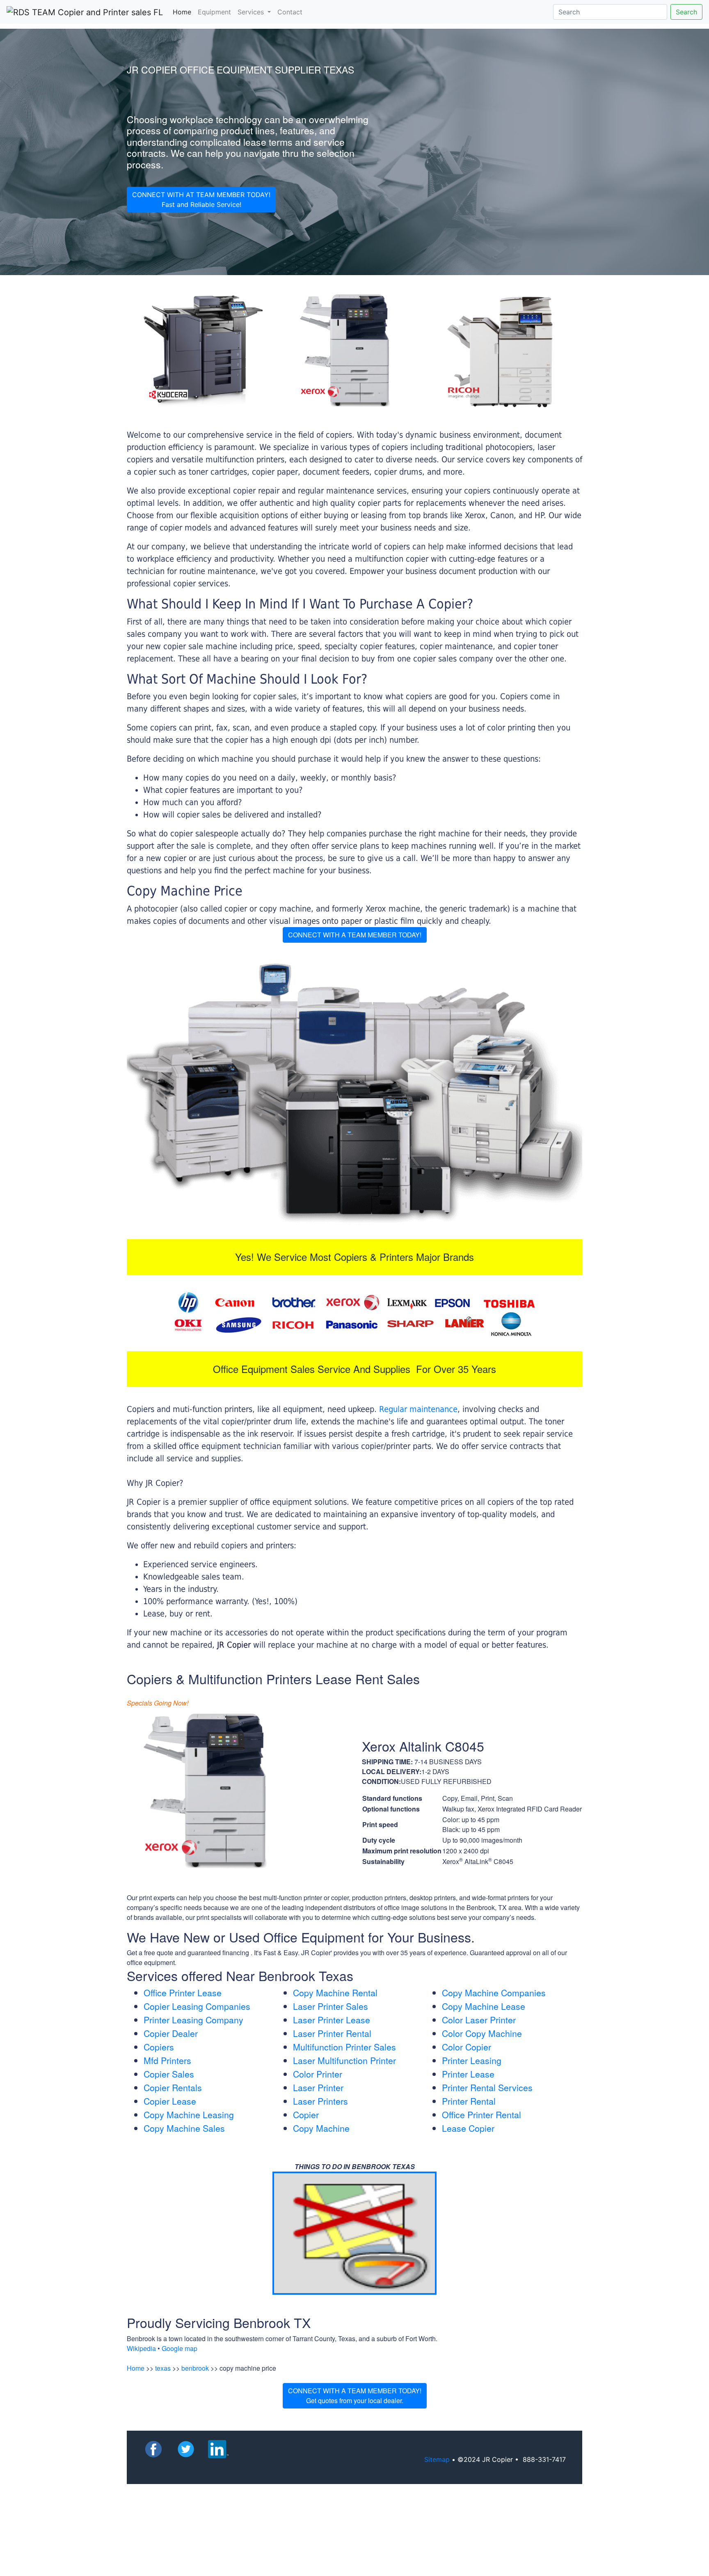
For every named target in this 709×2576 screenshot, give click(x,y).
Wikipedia (141, 2348)
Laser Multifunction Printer (344, 2060)
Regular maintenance (418, 1409)
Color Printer (318, 2074)
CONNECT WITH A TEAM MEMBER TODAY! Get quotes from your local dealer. (355, 2396)
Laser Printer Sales (330, 2006)
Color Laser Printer (479, 2020)
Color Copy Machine (482, 2033)
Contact (290, 12)
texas (163, 2368)
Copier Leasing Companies (197, 2006)
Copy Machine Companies (494, 1993)
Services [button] (252, 12)
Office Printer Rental (481, 2115)
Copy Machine (321, 2128)
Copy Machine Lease (484, 2006)
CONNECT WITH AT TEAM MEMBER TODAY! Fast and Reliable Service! (201, 200)
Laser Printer (318, 2087)
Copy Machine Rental (335, 1993)
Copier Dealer (171, 2033)
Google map (180, 2348)
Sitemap (437, 2459)
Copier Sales (169, 2074)
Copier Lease (170, 2101)
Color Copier (467, 2047)
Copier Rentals (173, 2087)
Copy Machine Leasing (189, 2115)
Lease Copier (468, 2128)
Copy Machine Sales (184, 2128)
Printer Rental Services (487, 2087)
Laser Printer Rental (332, 2033)
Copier (306, 2115)
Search (686, 12)
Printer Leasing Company (193, 2020)
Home (184, 12)
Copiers (159, 2047)
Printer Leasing (472, 2060)
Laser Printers (320, 2101)
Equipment (214, 12)
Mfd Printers (167, 2060)
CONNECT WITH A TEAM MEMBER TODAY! (355, 935)
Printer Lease (468, 2074)
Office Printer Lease (183, 1993)
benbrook (195, 2368)
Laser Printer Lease (332, 2020)
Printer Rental (469, 2101)
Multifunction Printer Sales (344, 2047)
